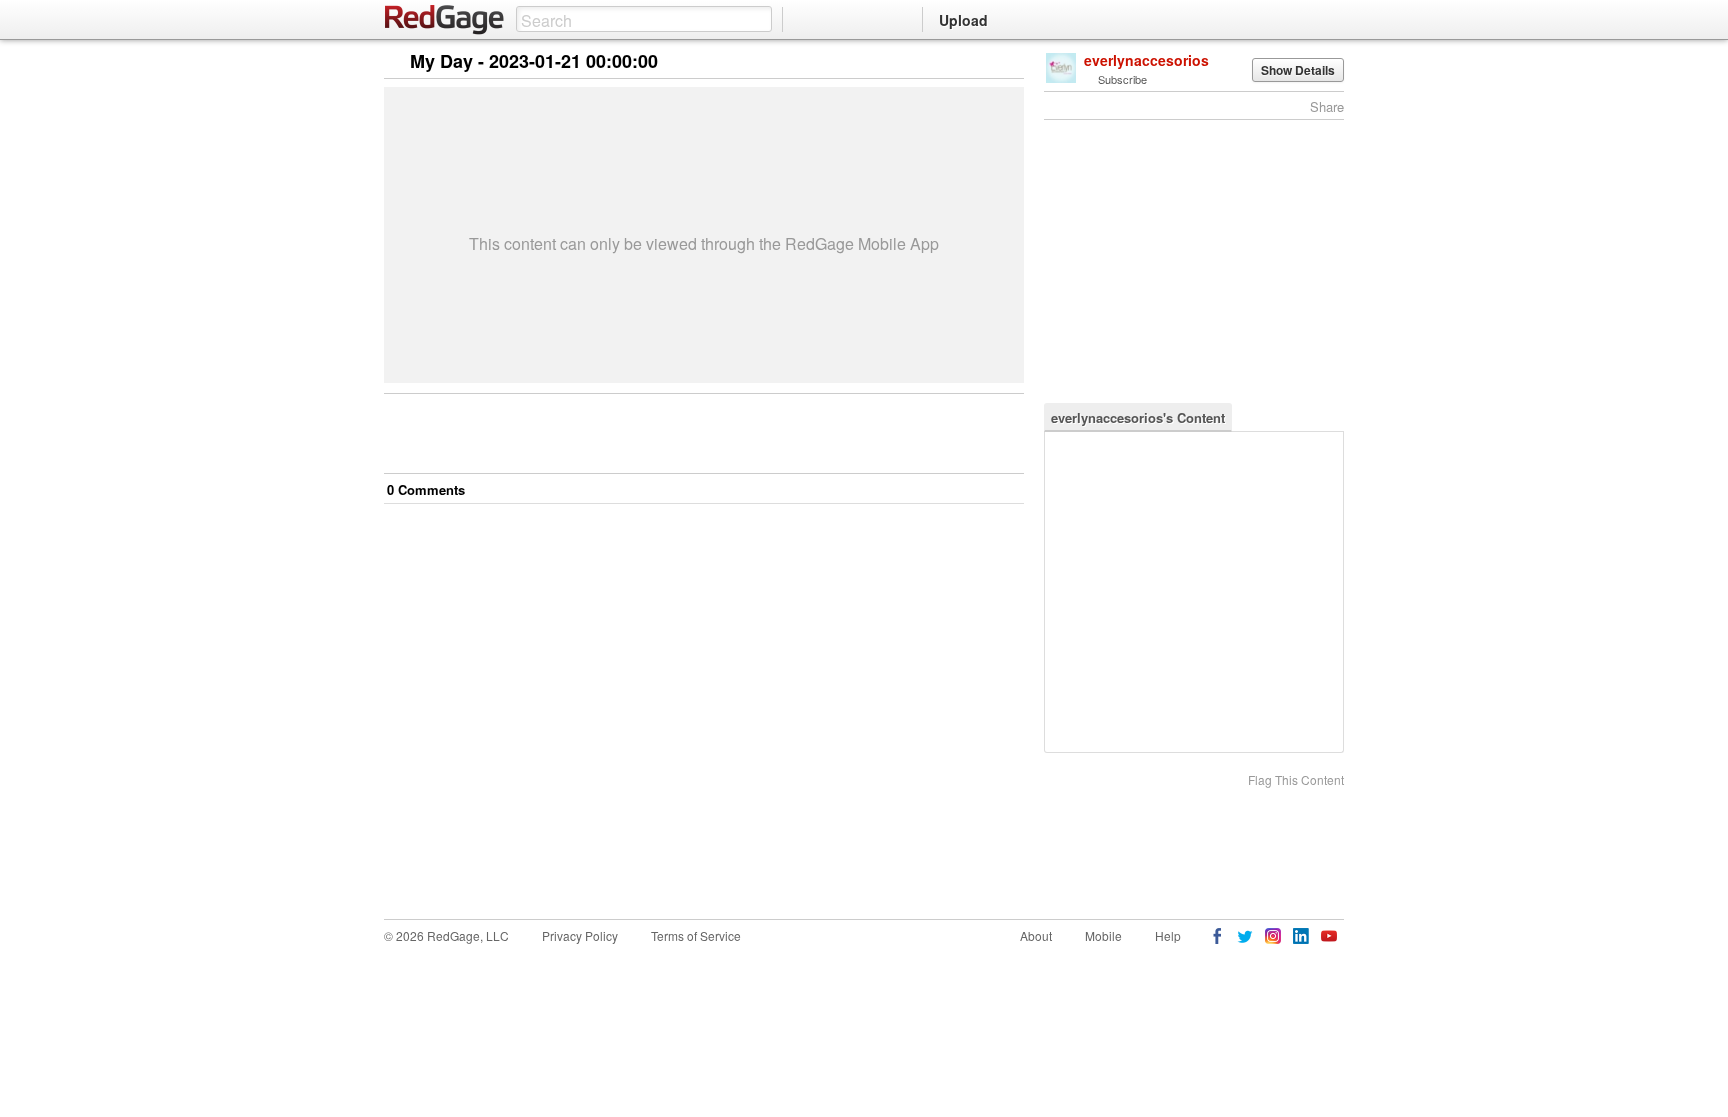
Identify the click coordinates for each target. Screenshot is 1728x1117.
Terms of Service (696, 935)
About (1036, 935)
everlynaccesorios (1146, 60)
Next (980, 62)
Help (1168, 935)
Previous (1008, 62)
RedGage (445, 20)
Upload (963, 20)
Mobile (1103, 935)
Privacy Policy (580, 935)
